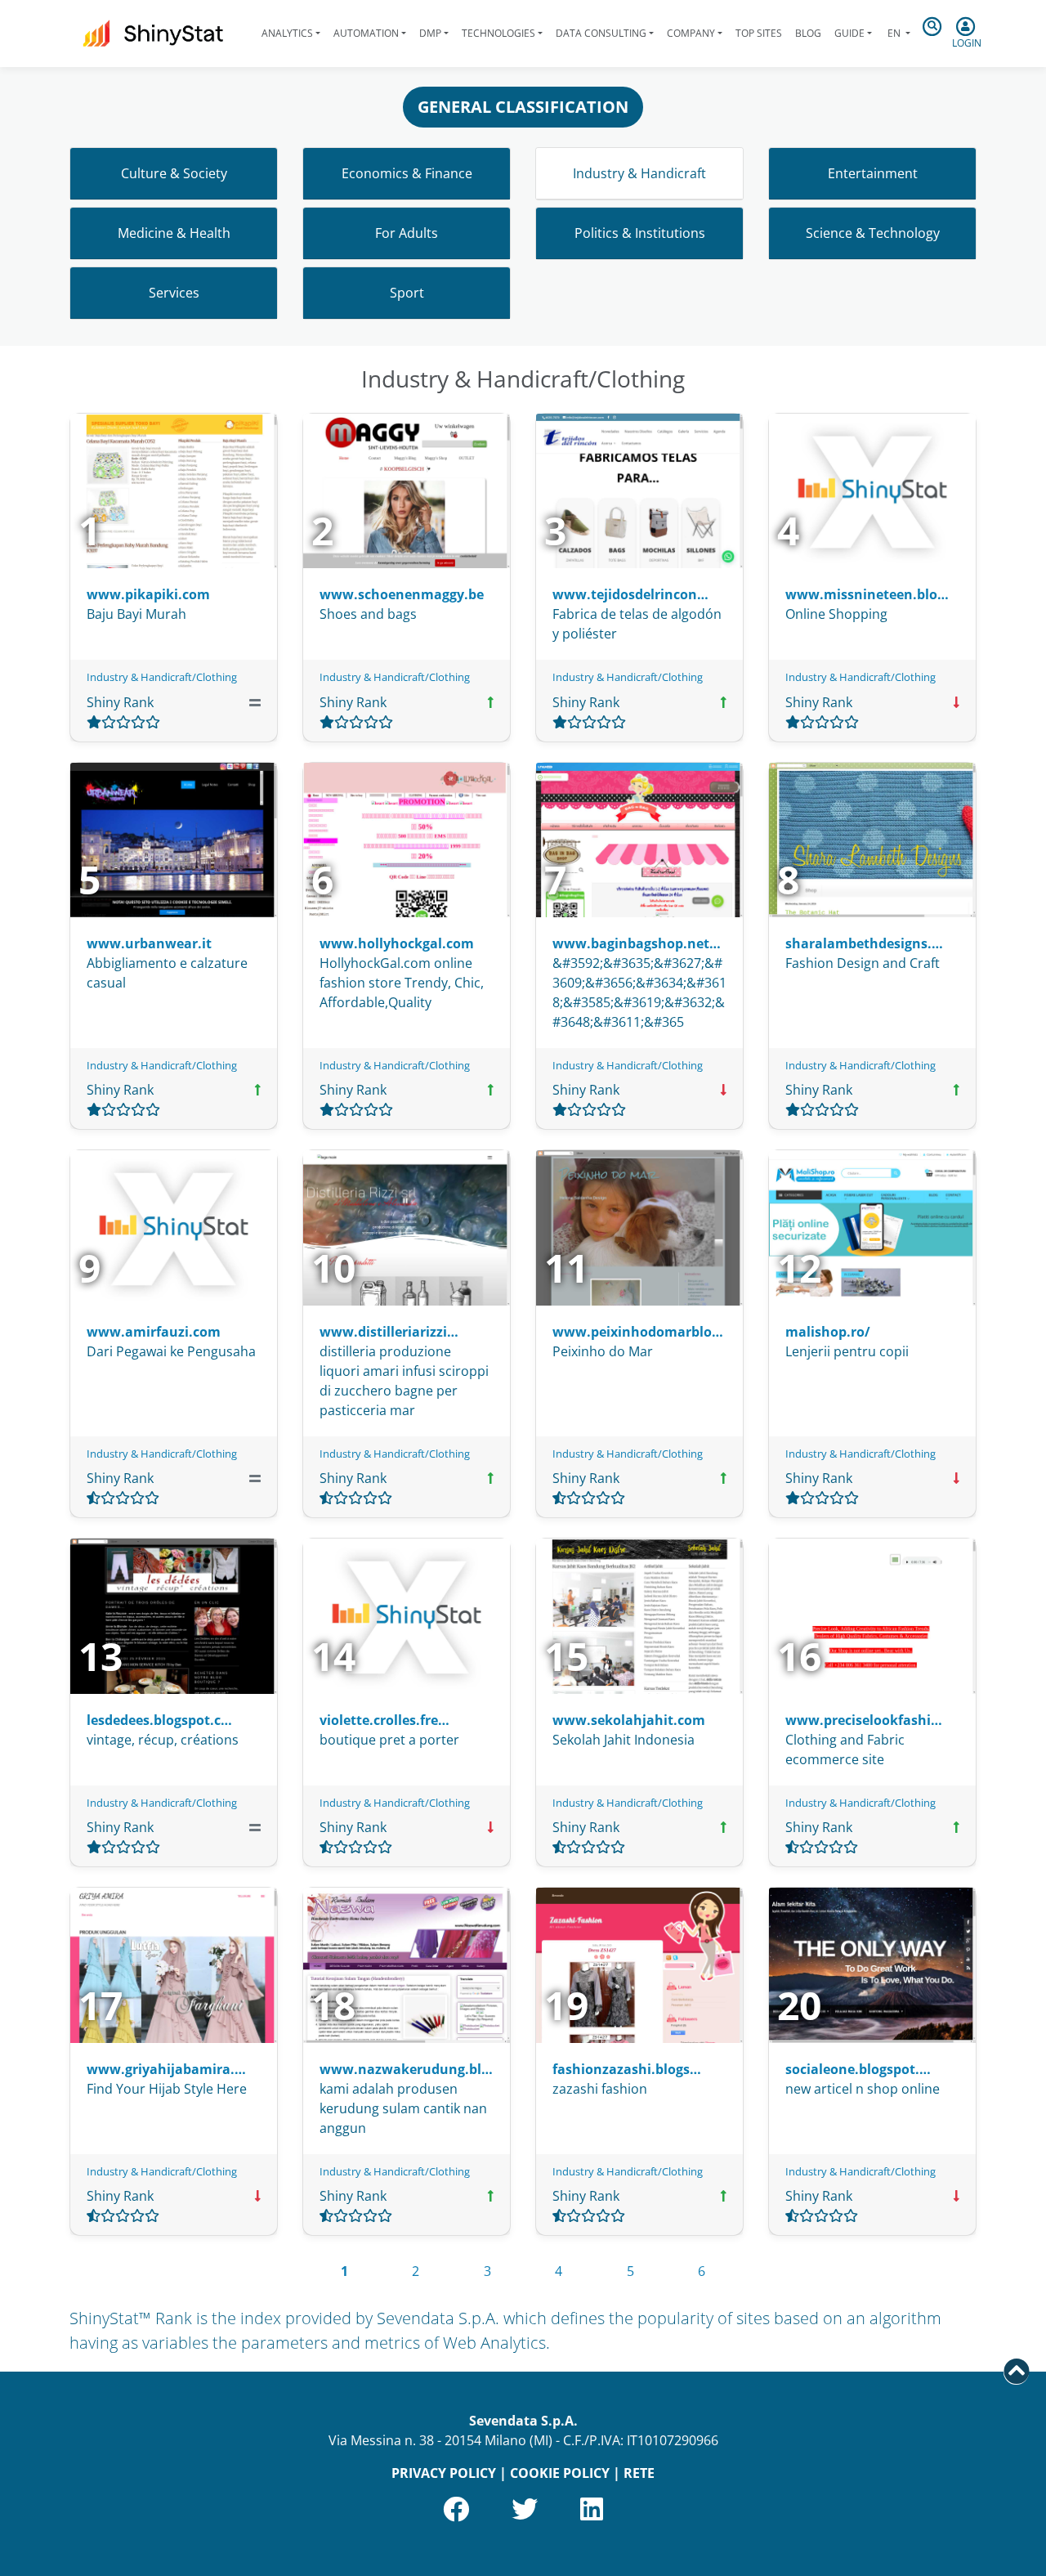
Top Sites (759, 33)
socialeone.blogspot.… (858, 2069)
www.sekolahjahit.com (629, 1720)
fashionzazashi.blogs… (627, 2069)
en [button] (894, 33)
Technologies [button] (498, 33)
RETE (639, 2473)
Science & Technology (873, 233)
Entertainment (873, 173)
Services (174, 293)
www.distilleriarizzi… (389, 1332)
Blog (808, 33)
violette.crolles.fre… (384, 1720)
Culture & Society (174, 173)
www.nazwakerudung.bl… (406, 2069)
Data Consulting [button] (601, 33)
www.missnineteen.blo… (867, 594)
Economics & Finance (407, 173)
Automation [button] (366, 33)
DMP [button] (430, 33)
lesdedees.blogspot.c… (159, 1720)
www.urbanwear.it (149, 943)
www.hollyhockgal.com (397, 943)
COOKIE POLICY (560, 2473)
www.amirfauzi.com (154, 1332)
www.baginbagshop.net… (637, 943)
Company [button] (691, 33)
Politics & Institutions (640, 233)
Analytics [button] (287, 33)
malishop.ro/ (828, 1332)
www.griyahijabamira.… (166, 2069)
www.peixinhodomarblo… (638, 1332)
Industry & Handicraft (639, 173)
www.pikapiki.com (148, 594)
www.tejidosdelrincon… (630, 594)
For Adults (407, 233)
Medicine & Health (174, 233)
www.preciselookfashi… (864, 1720)
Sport (407, 293)
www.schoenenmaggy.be (402, 594)
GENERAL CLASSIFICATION (523, 107)
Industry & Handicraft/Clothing (162, 677)
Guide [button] (849, 33)
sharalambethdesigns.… (864, 943)
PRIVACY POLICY (444, 2473)
